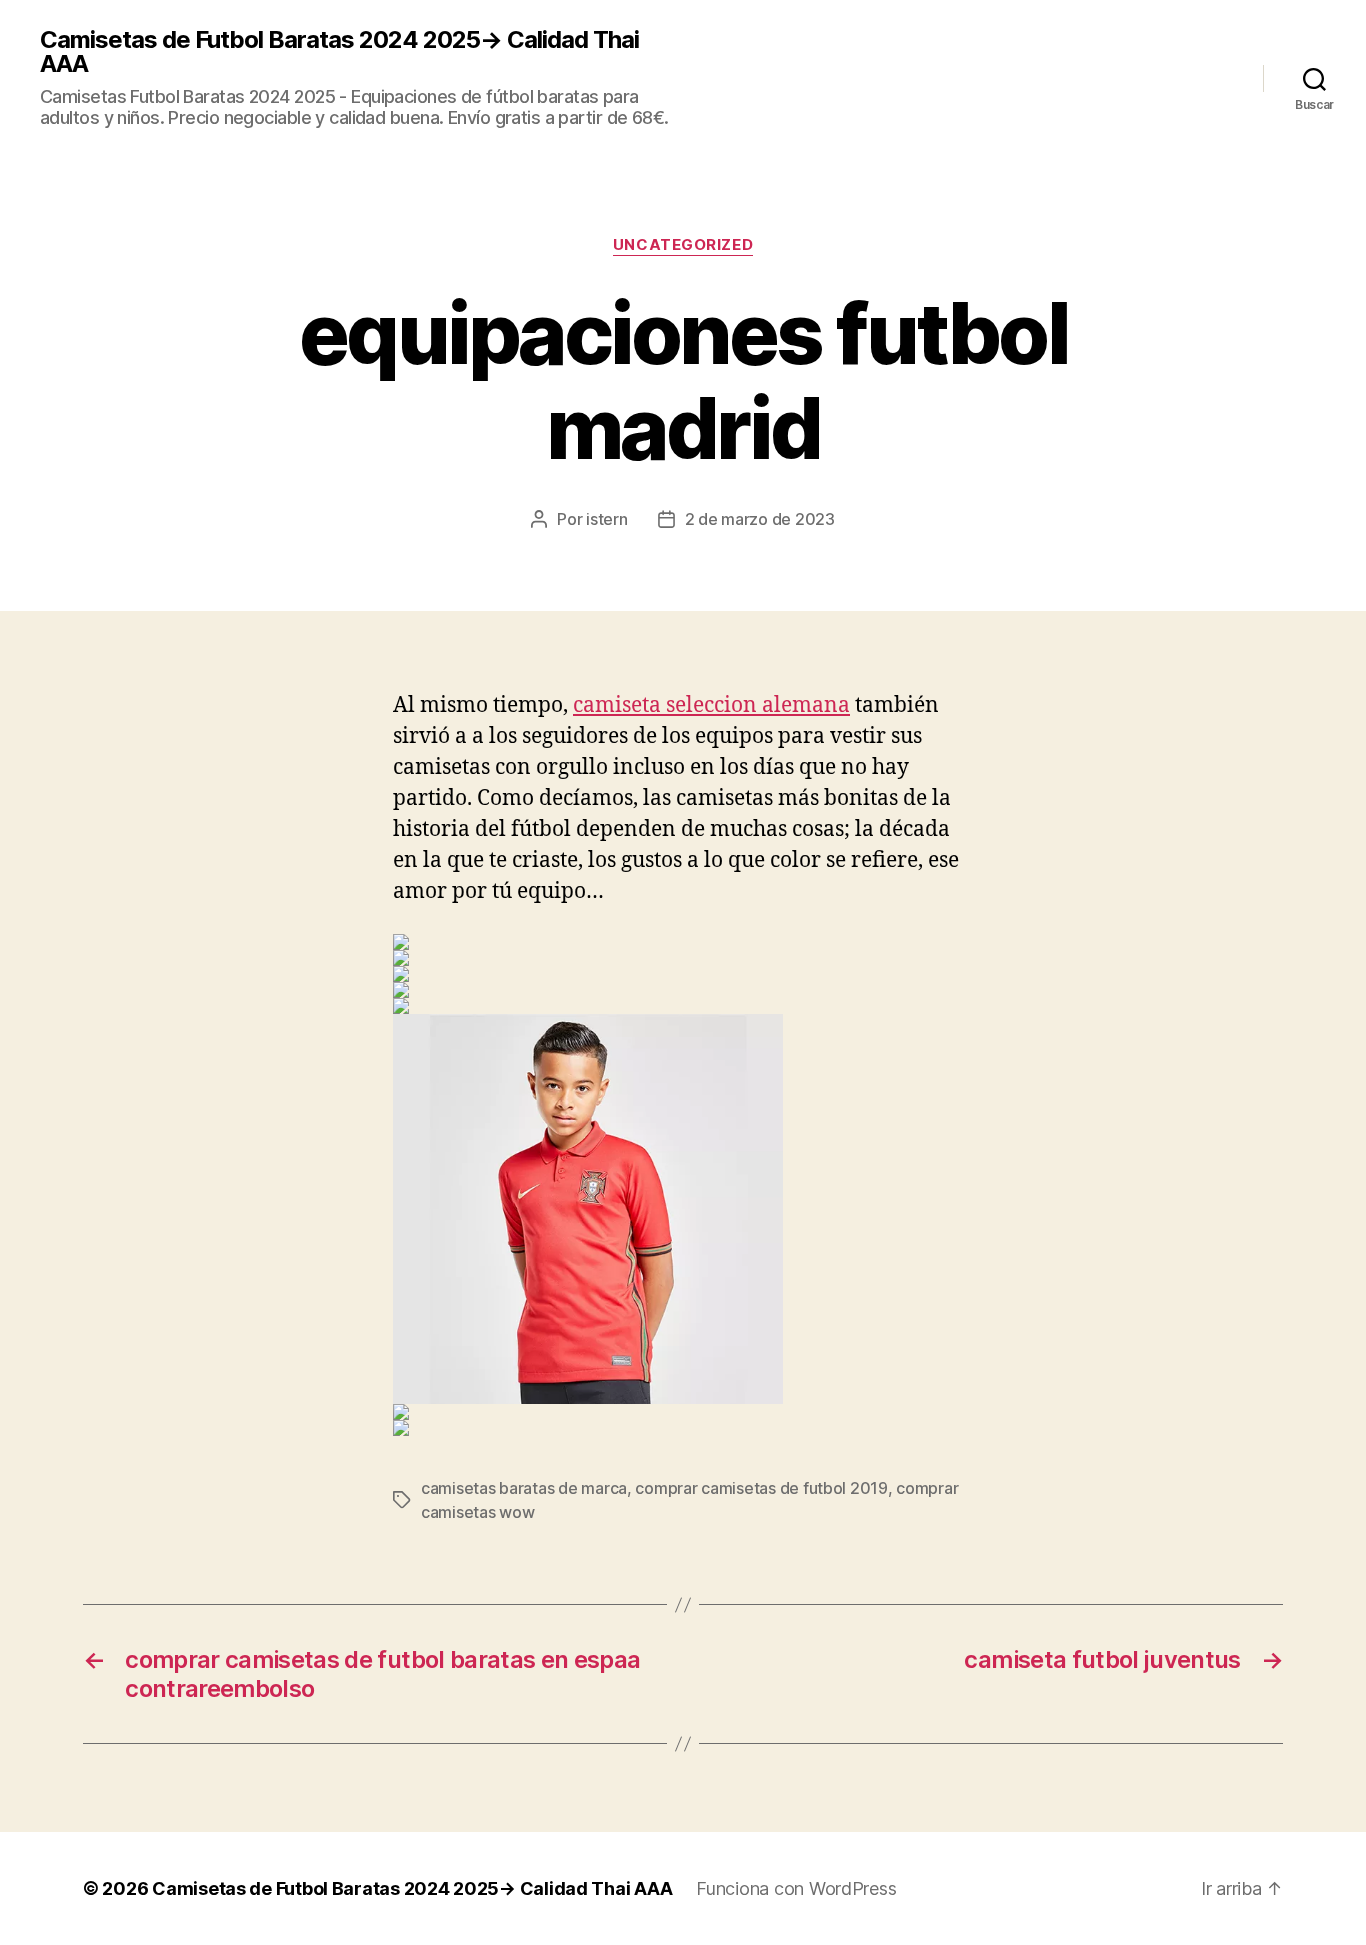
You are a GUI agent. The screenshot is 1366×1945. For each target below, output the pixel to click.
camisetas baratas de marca (524, 1488)
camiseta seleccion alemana (711, 705)
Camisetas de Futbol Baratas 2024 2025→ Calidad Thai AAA (339, 52)
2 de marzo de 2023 (760, 519)
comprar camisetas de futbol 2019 (761, 1488)
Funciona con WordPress (796, 1888)
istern (606, 519)
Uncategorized (683, 245)
